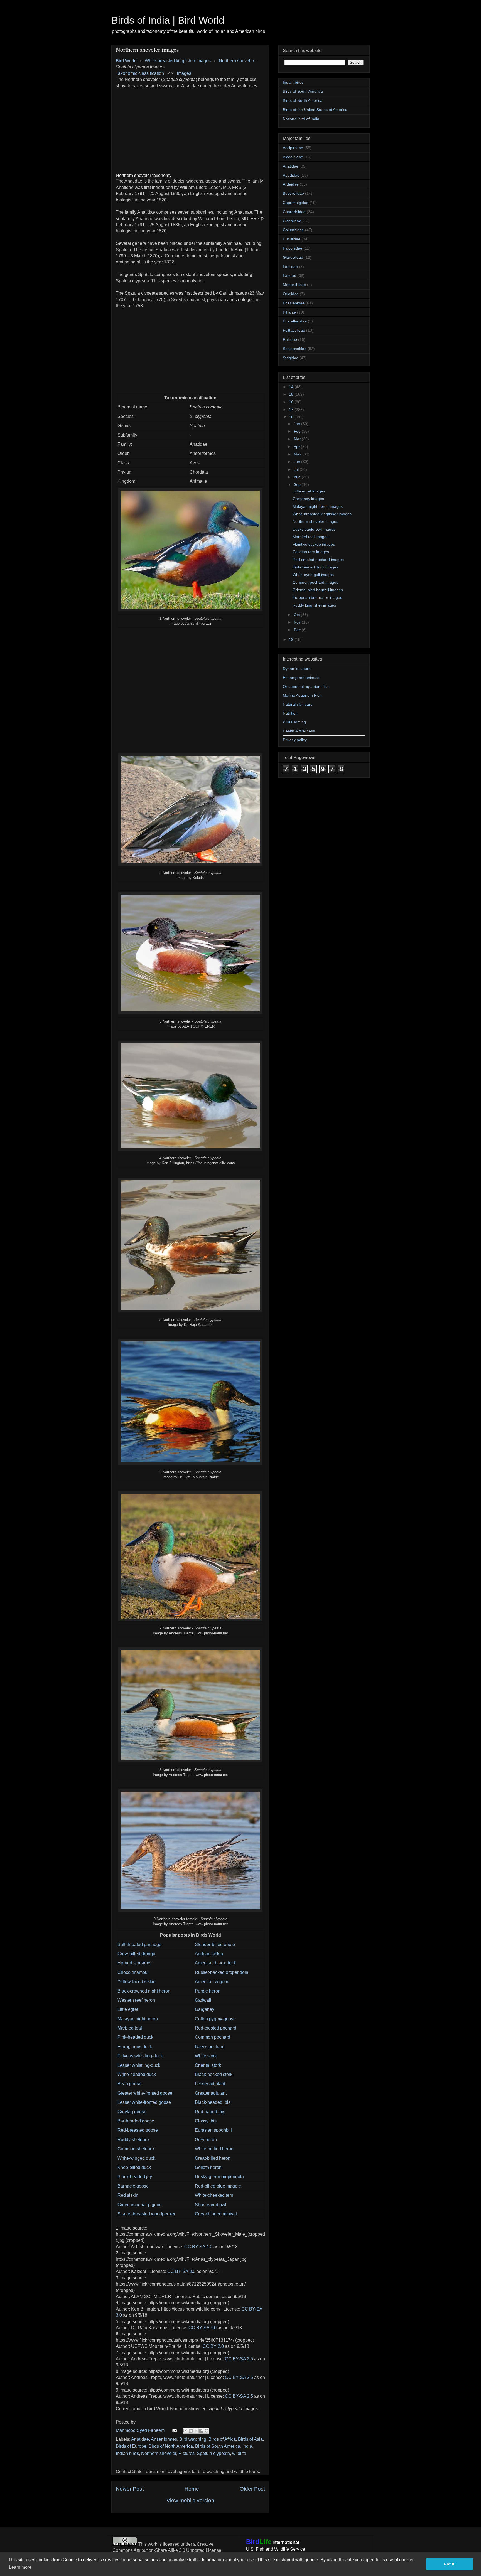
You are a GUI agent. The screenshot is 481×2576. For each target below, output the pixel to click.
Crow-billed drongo (136, 1954)
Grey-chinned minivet (216, 2214)
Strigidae (291, 358)
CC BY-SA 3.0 (181, 2271)
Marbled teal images (311, 537)
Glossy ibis (206, 2121)
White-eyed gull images (313, 575)
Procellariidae (295, 321)
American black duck (215, 1963)
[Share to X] (196, 2431)
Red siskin (128, 2195)
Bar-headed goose (136, 2121)
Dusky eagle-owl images (314, 529)
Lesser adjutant (210, 2084)
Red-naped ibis (210, 2112)
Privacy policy (295, 740)
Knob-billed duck (134, 2167)
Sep (298, 484)
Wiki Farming (294, 722)
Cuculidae (292, 239)
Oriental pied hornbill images (318, 590)
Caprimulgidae (296, 203)
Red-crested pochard (216, 2028)
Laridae (289, 275)
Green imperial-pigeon (140, 2205)
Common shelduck (136, 2149)
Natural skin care (298, 704)
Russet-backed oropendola (222, 1972)
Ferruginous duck (135, 2047)
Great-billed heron (213, 2158)
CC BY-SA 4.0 (198, 2247)
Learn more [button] (20, 2567)
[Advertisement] (190, 128)
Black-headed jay (135, 2177)
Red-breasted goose (138, 2130)
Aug (298, 477)
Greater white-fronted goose (145, 2093)
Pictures (186, 2453)
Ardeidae (291, 184)
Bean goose (129, 2084)
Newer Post (130, 2489)
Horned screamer (135, 1963)
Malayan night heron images (318, 506)
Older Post (252, 2489)
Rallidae (290, 339)
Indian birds (127, 2453)
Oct (297, 615)
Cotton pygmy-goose (215, 2019)
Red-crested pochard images (318, 560)
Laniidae (290, 267)
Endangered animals (301, 678)
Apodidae (291, 175)
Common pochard (213, 2037)
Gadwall (203, 2000)
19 (292, 639)
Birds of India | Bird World (168, 20)
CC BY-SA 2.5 (239, 2359)
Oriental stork (208, 2065)
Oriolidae (291, 294)
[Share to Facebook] (201, 2431)
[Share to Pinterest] (207, 2431)
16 (292, 402)
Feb (298, 431)
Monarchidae (294, 285)
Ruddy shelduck (133, 2140)
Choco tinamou (132, 1972)
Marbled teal (130, 2028)
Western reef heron (136, 2000)
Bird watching (193, 2439)
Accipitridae (293, 148)
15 (292, 394)
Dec (298, 630)
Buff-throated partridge (139, 1945)
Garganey (205, 2009)
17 (292, 410)
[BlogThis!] (191, 2431)
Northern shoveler (236, 61)
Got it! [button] (450, 2564)
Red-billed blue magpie (218, 2186)
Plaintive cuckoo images (314, 544)
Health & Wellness (299, 731)
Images (184, 73)
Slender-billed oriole (215, 1945)
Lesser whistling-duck (139, 2065)
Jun (297, 462)
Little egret (128, 2009)
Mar (298, 439)
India (247, 2446)
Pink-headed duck (135, 2037)
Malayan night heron (138, 2019)
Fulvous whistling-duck (140, 2056)
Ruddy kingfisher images (314, 605)
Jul (297, 469)
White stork (206, 2056)
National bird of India (301, 119)
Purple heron (208, 1991)
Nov (298, 622)
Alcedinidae (293, 157)
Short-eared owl (211, 2205)
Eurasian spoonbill (213, 2130)
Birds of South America (218, 2446)
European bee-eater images (317, 597)
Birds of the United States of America (315, 110)
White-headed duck (137, 2074)
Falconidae (293, 248)
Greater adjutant (211, 2093)
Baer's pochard (210, 2047)
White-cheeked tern (214, 2195)
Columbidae (293, 230)
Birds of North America (171, 2446)
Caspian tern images (311, 552)
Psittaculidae (294, 330)
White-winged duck (136, 2158)
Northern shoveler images (315, 521)
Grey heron (206, 2140)
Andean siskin (209, 1954)
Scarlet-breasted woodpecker (146, 2214)
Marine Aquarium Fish (302, 695)
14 (292, 387)
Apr (297, 447)
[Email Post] (174, 2430)
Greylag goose (132, 2112)
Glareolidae (293, 257)
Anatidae (140, 2439)
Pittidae (289, 312)
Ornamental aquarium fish (306, 686)
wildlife (239, 2453)
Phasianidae (294, 303)
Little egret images (309, 491)
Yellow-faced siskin (137, 1982)
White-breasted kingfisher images (322, 514)
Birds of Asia (250, 2439)
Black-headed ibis (213, 2102)
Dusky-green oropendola (219, 2177)
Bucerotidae (293, 193)
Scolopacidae (295, 349)
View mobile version (190, 2500)
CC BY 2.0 (213, 2346)
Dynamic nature (297, 669)
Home (192, 2489)
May (298, 454)
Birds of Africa (222, 2439)
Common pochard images (315, 582)
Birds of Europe (131, 2446)
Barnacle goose (133, 2186)
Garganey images (308, 499)
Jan (297, 424)
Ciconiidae (292, 221)
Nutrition (290, 713)
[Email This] (185, 2431)
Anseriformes (164, 2439)
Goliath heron (208, 2167)
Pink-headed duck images (315, 567)
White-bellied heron (214, 2149)
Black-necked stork (214, 2074)
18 (292, 417)
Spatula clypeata (213, 2453)
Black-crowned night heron (144, 1991)
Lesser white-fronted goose (144, 2102)
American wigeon (212, 1982)
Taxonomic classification (140, 73)
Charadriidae (294, 212)
